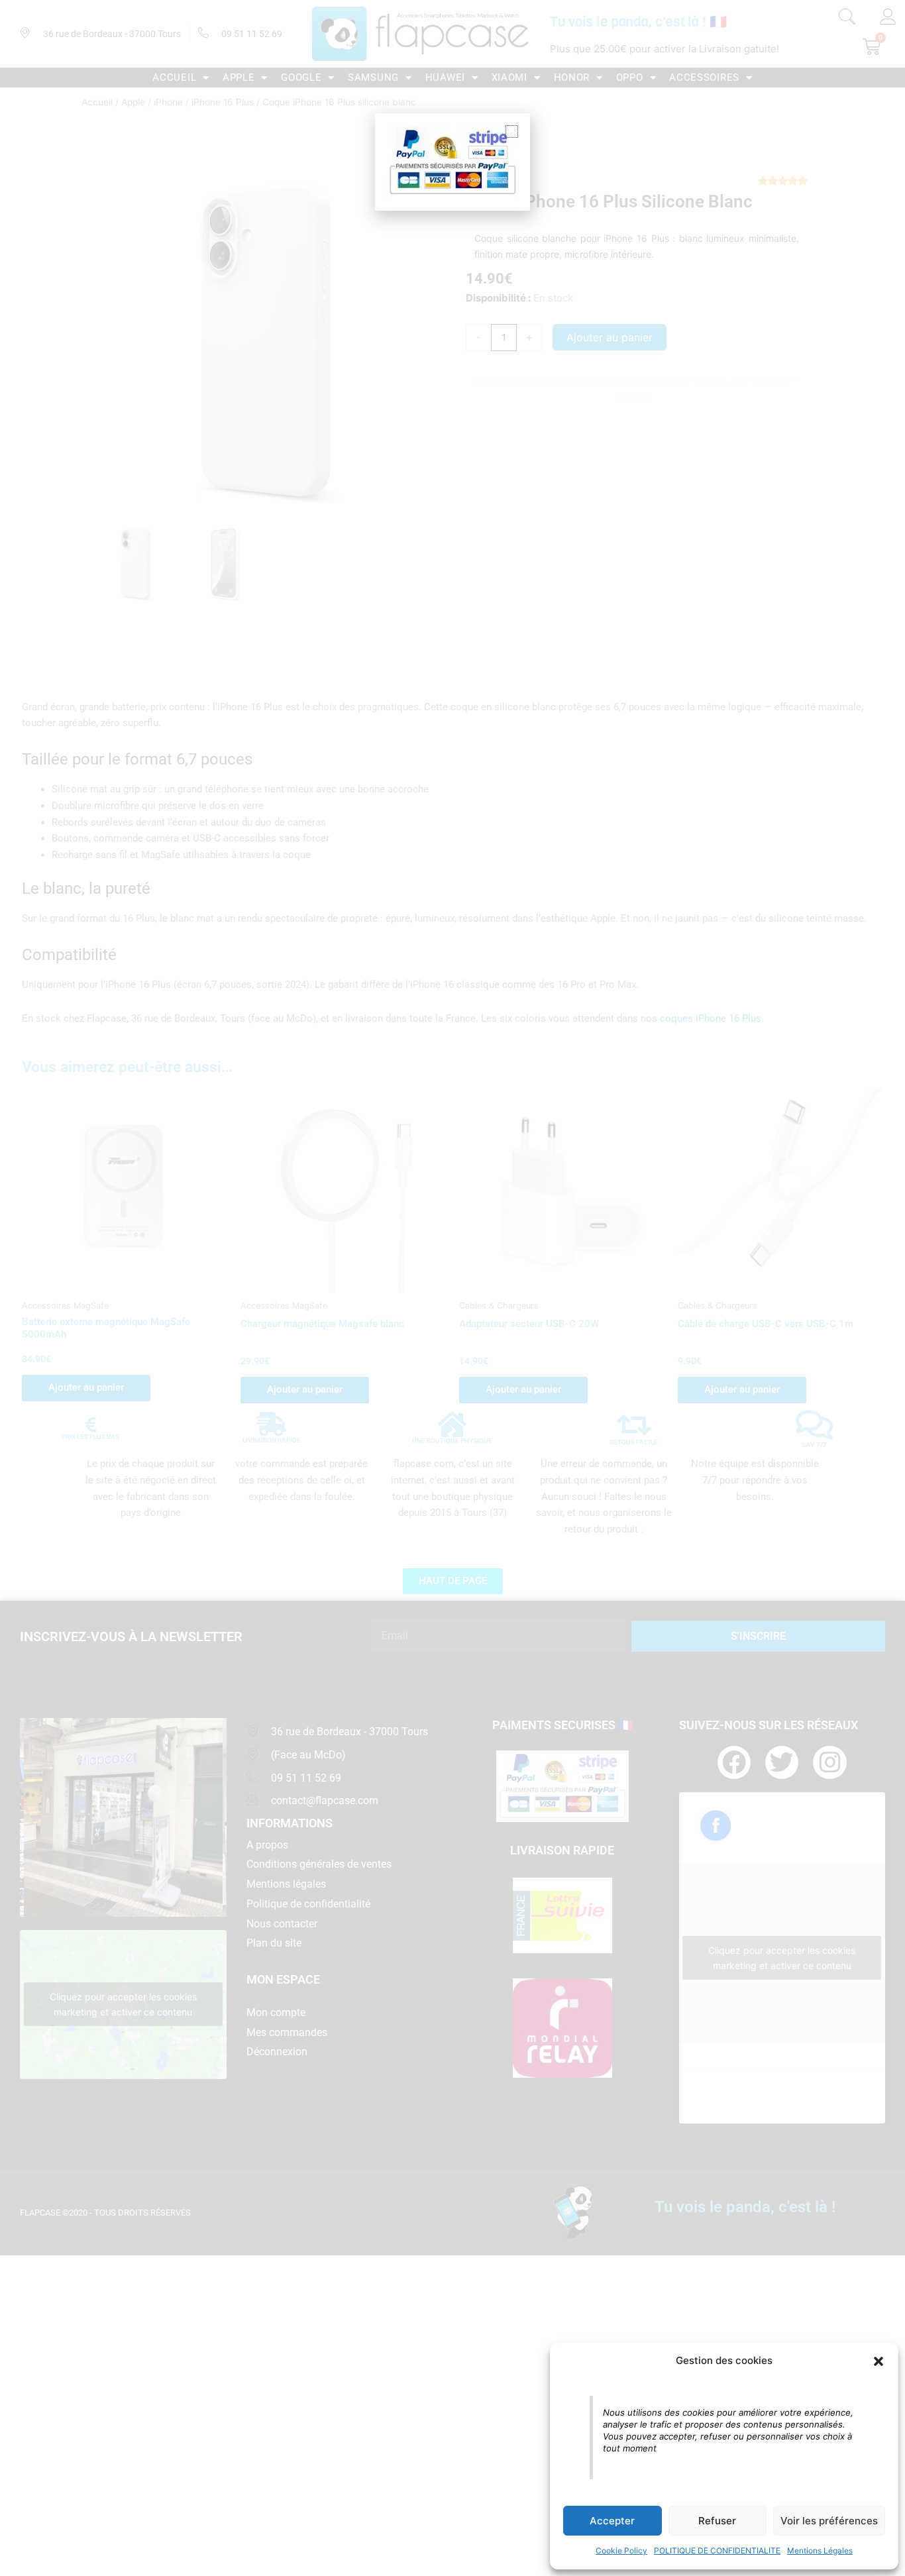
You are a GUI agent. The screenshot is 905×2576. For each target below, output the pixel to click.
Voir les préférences (829, 2521)
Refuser (717, 2521)
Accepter (612, 2521)
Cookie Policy (621, 2550)
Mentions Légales (820, 2550)
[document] (452, 1288)
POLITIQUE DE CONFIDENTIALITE (717, 2550)
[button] (878, 2361)
